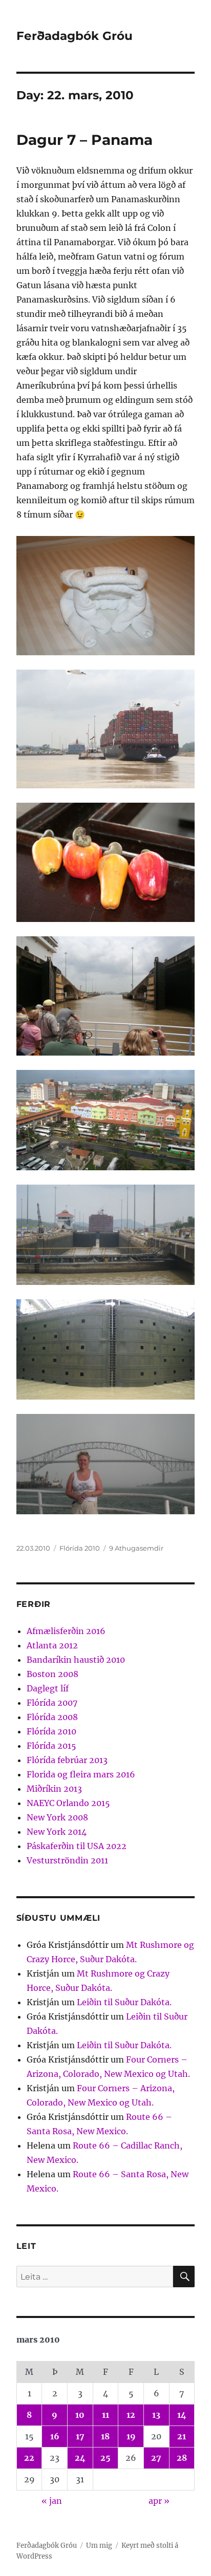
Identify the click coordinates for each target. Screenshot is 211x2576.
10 (80, 2415)
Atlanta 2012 (52, 1645)
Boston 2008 (52, 1674)
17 (80, 2436)
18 (105, 2436)
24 (80, 2458)
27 (156, 2458)
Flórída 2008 (52, 1717)
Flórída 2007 (52, 1703)
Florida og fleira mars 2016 (81, 1774)
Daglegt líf (48, 1688)
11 (105, 2415)
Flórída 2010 (80, 1548)
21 (182, 2436)
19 (131, 2436)
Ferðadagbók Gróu (75, 36)
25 (105, 2458)
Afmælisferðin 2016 (66, 1631)
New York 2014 (57, 1832)
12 (131, 2415)
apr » (159, 2501)
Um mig (99, 2546)
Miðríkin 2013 (54, 1789)
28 (182, 2458)
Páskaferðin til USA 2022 (77, 1846)
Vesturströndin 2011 (67, 1860)
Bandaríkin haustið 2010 (76, 1660)
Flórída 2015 (51, 1746)
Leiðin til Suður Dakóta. (124, 2002)
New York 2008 (57, 1817)
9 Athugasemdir (136, 1548)
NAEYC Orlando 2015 (68, 1803)
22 (29, 2458)
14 (182, 2415)
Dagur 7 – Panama (85, 140)
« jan (52, 2501)
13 (156, 2415)
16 (55, 2436)
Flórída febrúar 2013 (67, 1760)
